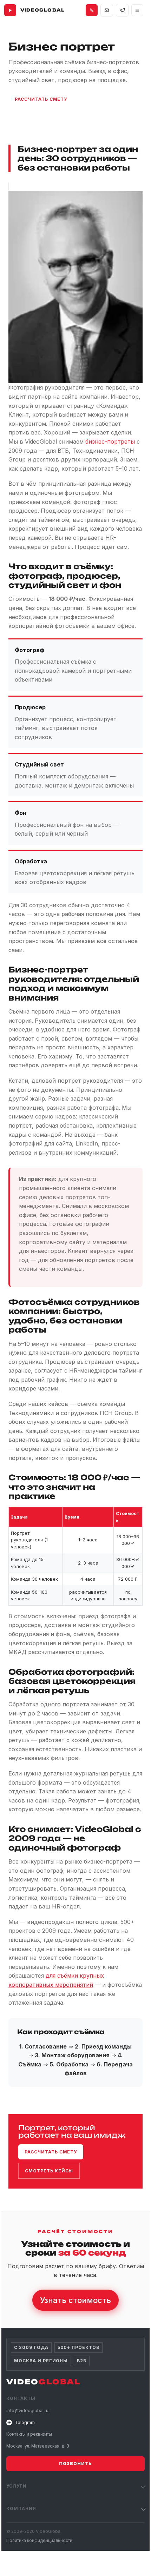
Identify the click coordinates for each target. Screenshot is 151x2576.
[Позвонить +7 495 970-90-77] (92, 10)
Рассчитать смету (41, 99)
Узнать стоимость (75, 2300)
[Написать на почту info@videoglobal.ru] (107, 10)
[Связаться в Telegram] (122, 10)
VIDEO (44, 2382)
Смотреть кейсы (49, 2171)
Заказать (28, 118)
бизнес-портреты (110, 441)
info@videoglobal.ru (33, 2554)
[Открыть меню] (137, 10)
